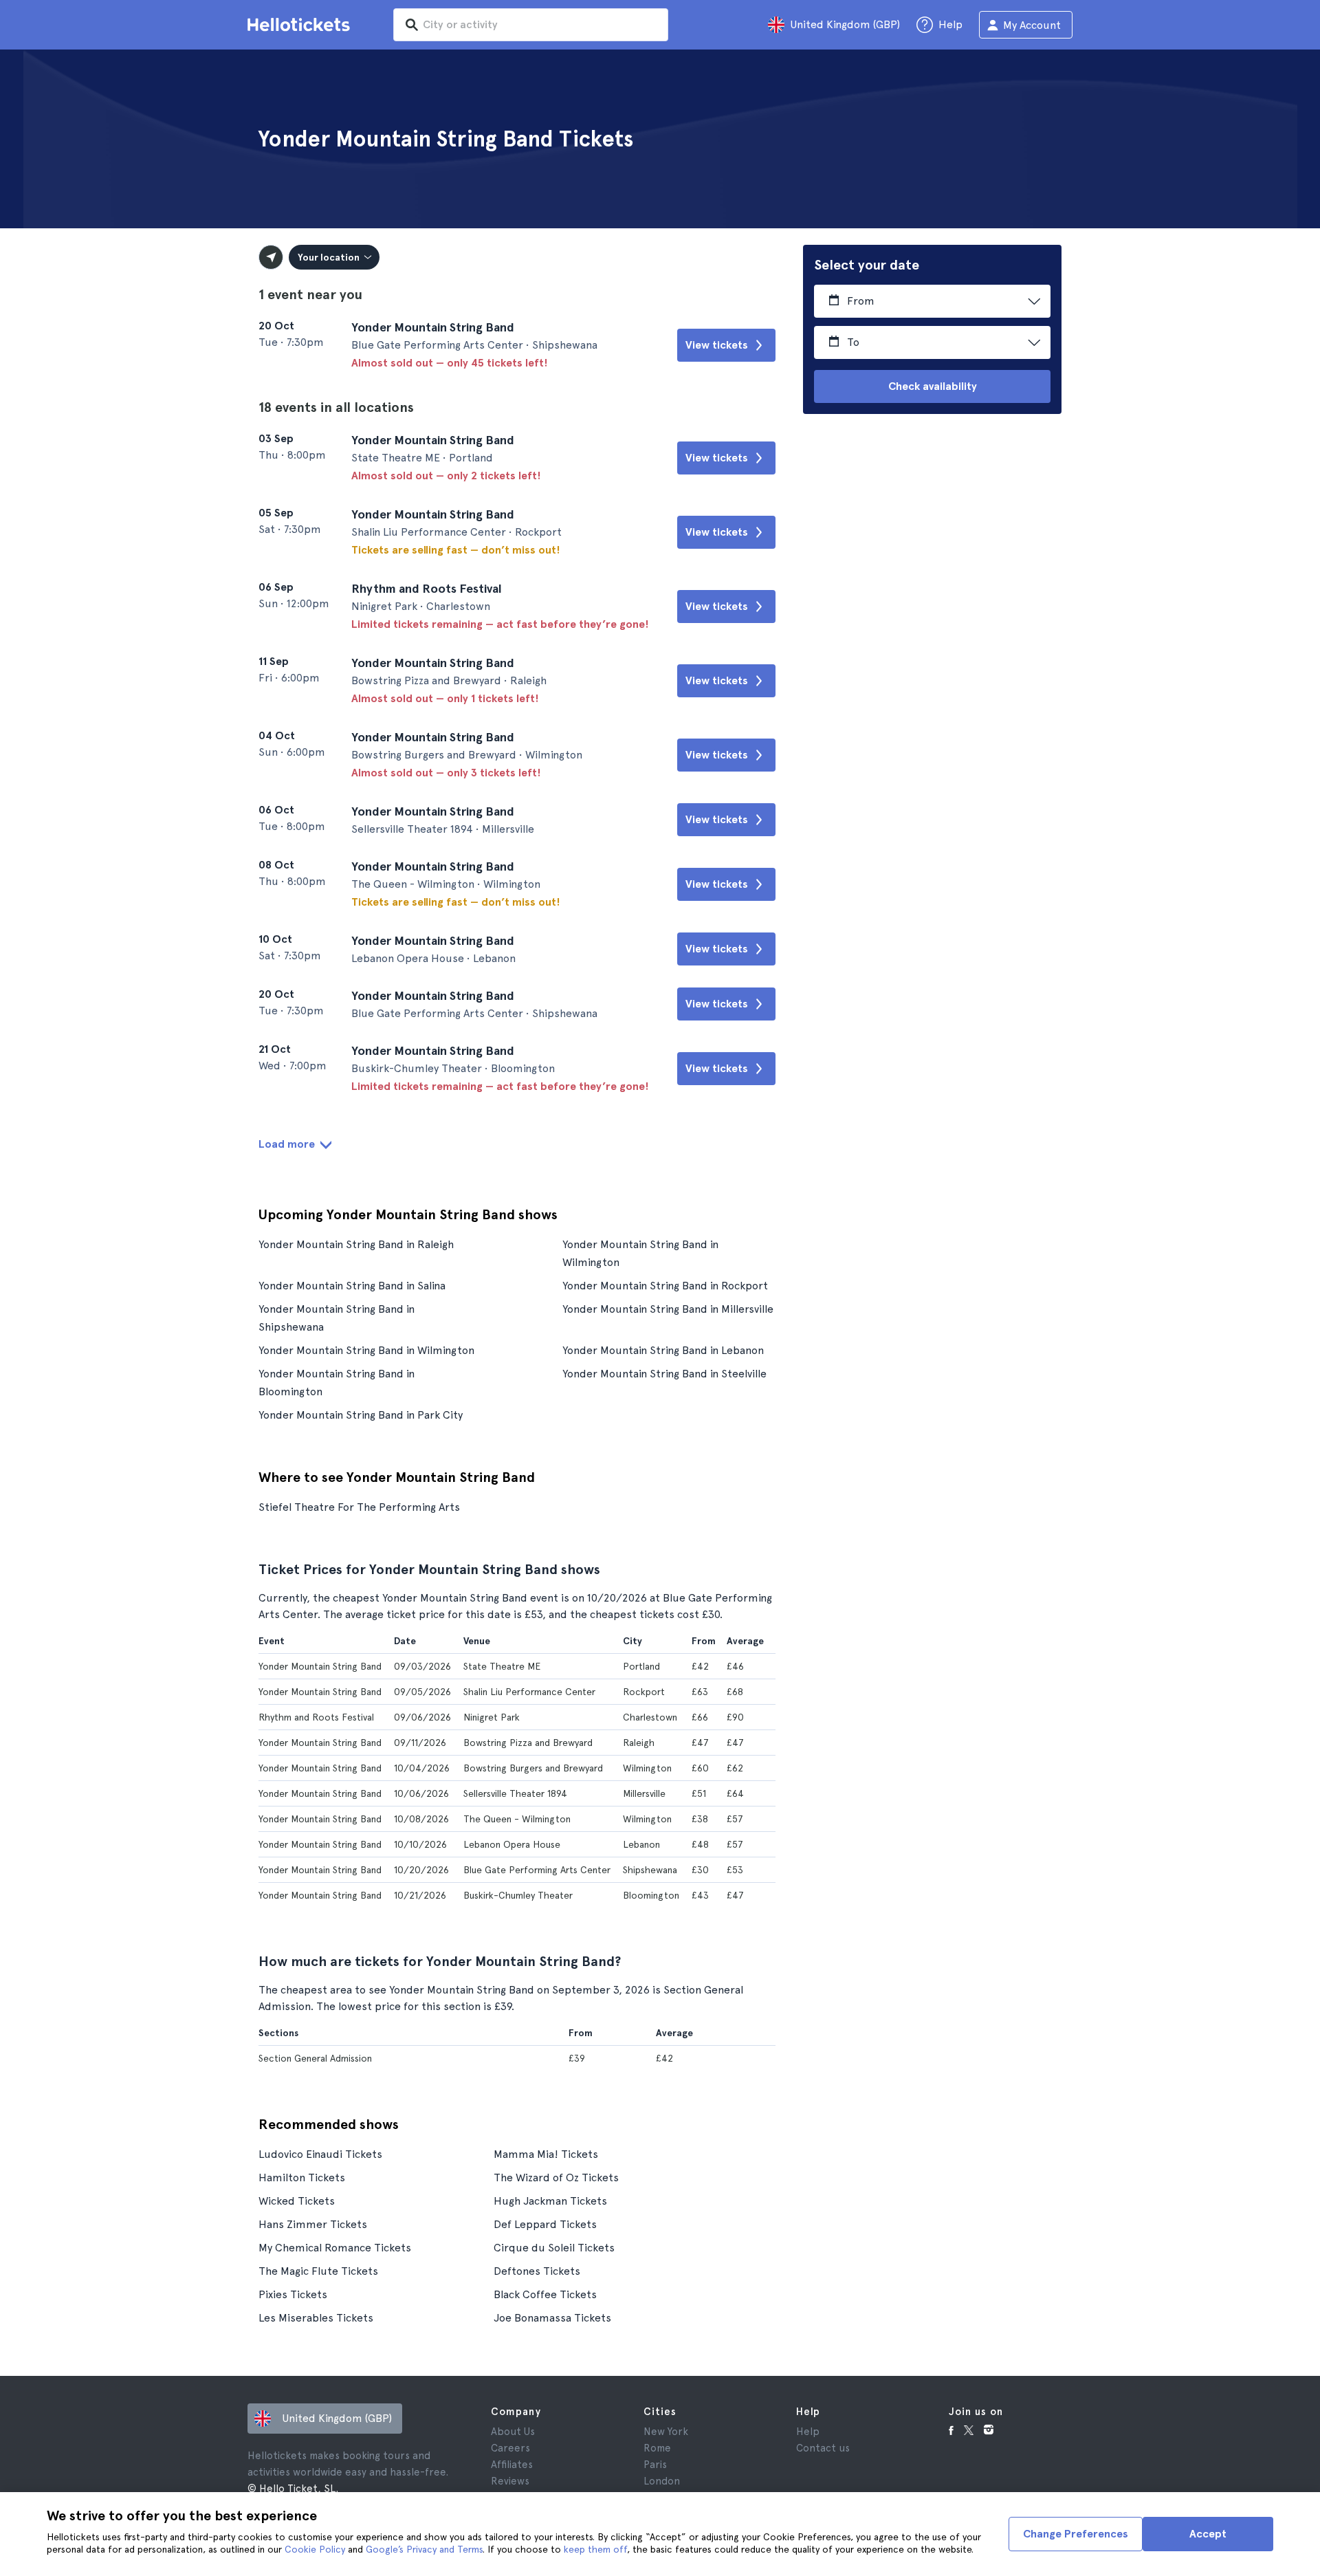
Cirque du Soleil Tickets (554, 2248)
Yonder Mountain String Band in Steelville (664, 1374)
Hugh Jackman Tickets (550, 2201)
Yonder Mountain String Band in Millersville (668, 1309)
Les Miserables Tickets (316, 2318)
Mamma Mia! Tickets (546, 2154)
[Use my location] (271, 257)
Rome (657, 2448)
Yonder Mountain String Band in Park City (361, 1415)
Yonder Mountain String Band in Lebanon (663, 1350)
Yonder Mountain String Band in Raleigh (356, 1244)
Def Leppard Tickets (545, 2224)
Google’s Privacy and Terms (424, 2549)
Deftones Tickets (537, 2271)
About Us (513, 2432)
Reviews (510, 2481)
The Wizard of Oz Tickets (556, 2177)
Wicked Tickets (297, 2201)
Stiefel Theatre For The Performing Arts (359, 1507)
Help (808, 2432)
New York (666, 2432)
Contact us (823, 2448)
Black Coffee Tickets (545, 2294)
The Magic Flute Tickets (318, 2271)
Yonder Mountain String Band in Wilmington (366, 1350)
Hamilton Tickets (302, 2177)
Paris (655, 2465)
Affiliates (512, 2465)
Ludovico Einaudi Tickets (320, 2154)
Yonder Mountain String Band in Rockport (665, 1286)
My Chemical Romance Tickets (335, 2248)
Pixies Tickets (293, 2294)
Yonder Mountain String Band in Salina (352, 1286)
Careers (510, 2448)
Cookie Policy (315, 2549)
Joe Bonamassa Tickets (552, 2318)
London (662, 2481)
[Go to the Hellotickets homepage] (301, 25)
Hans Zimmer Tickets (313, 2224)
